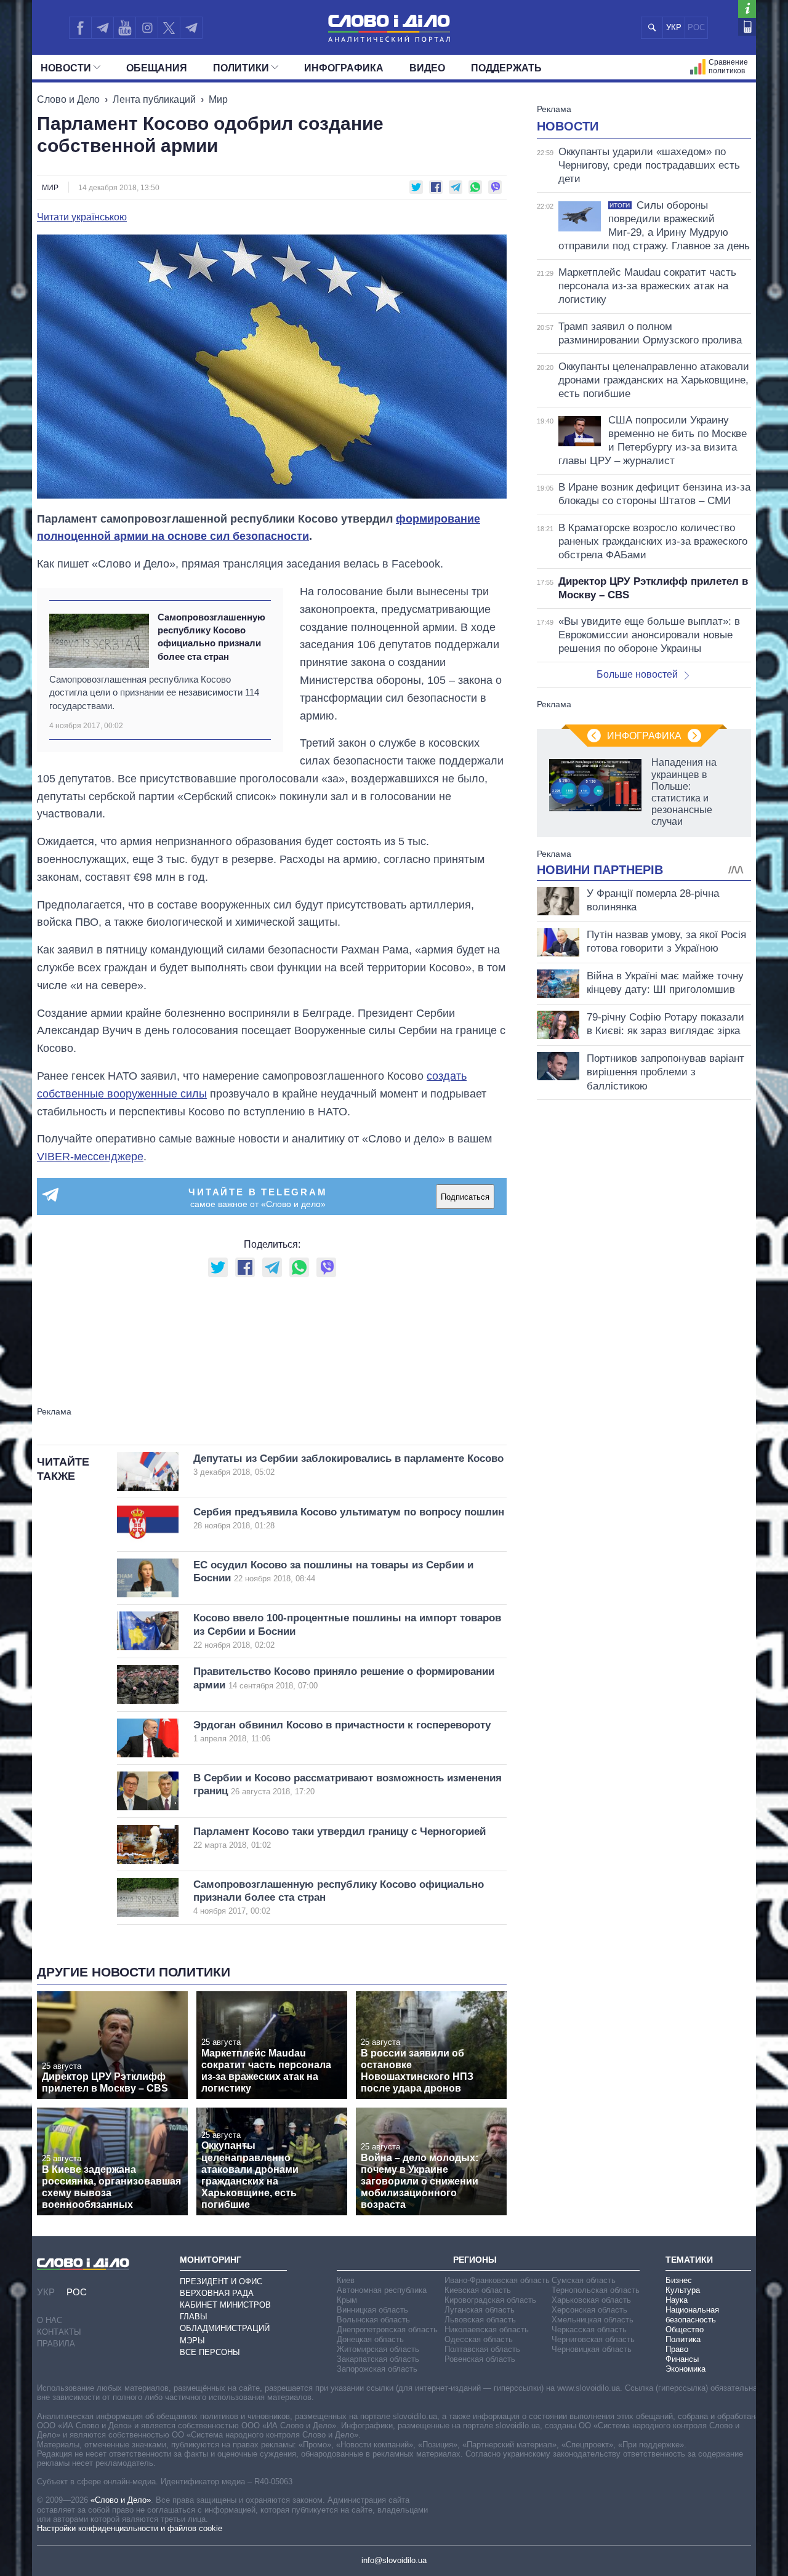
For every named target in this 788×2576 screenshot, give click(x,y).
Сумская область (584, 2280)
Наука (677, 2300)
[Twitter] (169, 28)
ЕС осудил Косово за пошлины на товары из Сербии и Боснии (333, 1571)
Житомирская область (378, 2349)
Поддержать (506, 68)
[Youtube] (124, 28)
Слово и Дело (68, 99)
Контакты (59, 2332)
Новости (66, 68)
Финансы (682, 2359)
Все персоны (210, 2352)
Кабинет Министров (225, 2305)
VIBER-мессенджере (90, 1157)
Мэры (192, 2341)
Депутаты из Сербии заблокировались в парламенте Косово (348, 1465)
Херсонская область (589, 2310)
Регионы (475, 2260)
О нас (50, 2320)
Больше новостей (637, 674)
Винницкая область (372, 2310)
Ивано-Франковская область (497, 2280)
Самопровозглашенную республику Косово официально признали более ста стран (211, 637)
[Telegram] (102, 28)
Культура (683, 2290)
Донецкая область (370, 2339)
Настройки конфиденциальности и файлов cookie (130, 2528)
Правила (56, 2344)
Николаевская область (487, 2329)
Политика (683, 2339)
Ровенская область (480, 2359)
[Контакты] (747, 27)
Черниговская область (593, 2339)
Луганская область (480, 2310)
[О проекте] (747, 9)
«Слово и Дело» (121, 2500)
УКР (674, 27)
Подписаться (465, 1197)
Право (677, 2349)
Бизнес (679, 2280)
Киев (346, 2280)
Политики (241, 68)
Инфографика (344, 68)
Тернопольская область (596, 2290)
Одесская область (479, 2339)
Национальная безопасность (692, 2315)
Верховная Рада (217, 2293)
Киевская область (478, 2290)
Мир (218, 99)
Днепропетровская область (387, 2329)
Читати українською (82, 217)
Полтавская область (482, 2349)
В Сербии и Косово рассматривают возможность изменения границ (348, 1784)
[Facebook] (80, 28)
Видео (427, 68)
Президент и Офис (221, 2281)
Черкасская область (589, 2329)
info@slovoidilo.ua (394, 2560)
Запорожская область (377, 2369)
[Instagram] (147, 28)
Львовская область (480, 2320)
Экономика (685, 2369)
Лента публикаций (154, 99)
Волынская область (373, 2320)
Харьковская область (591, 2300)
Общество (685, 2329)
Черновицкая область (592, 2349)
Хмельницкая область (593, 2320)
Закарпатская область (378, 2359)
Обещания (157, 68)
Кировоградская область (490, 2300)
